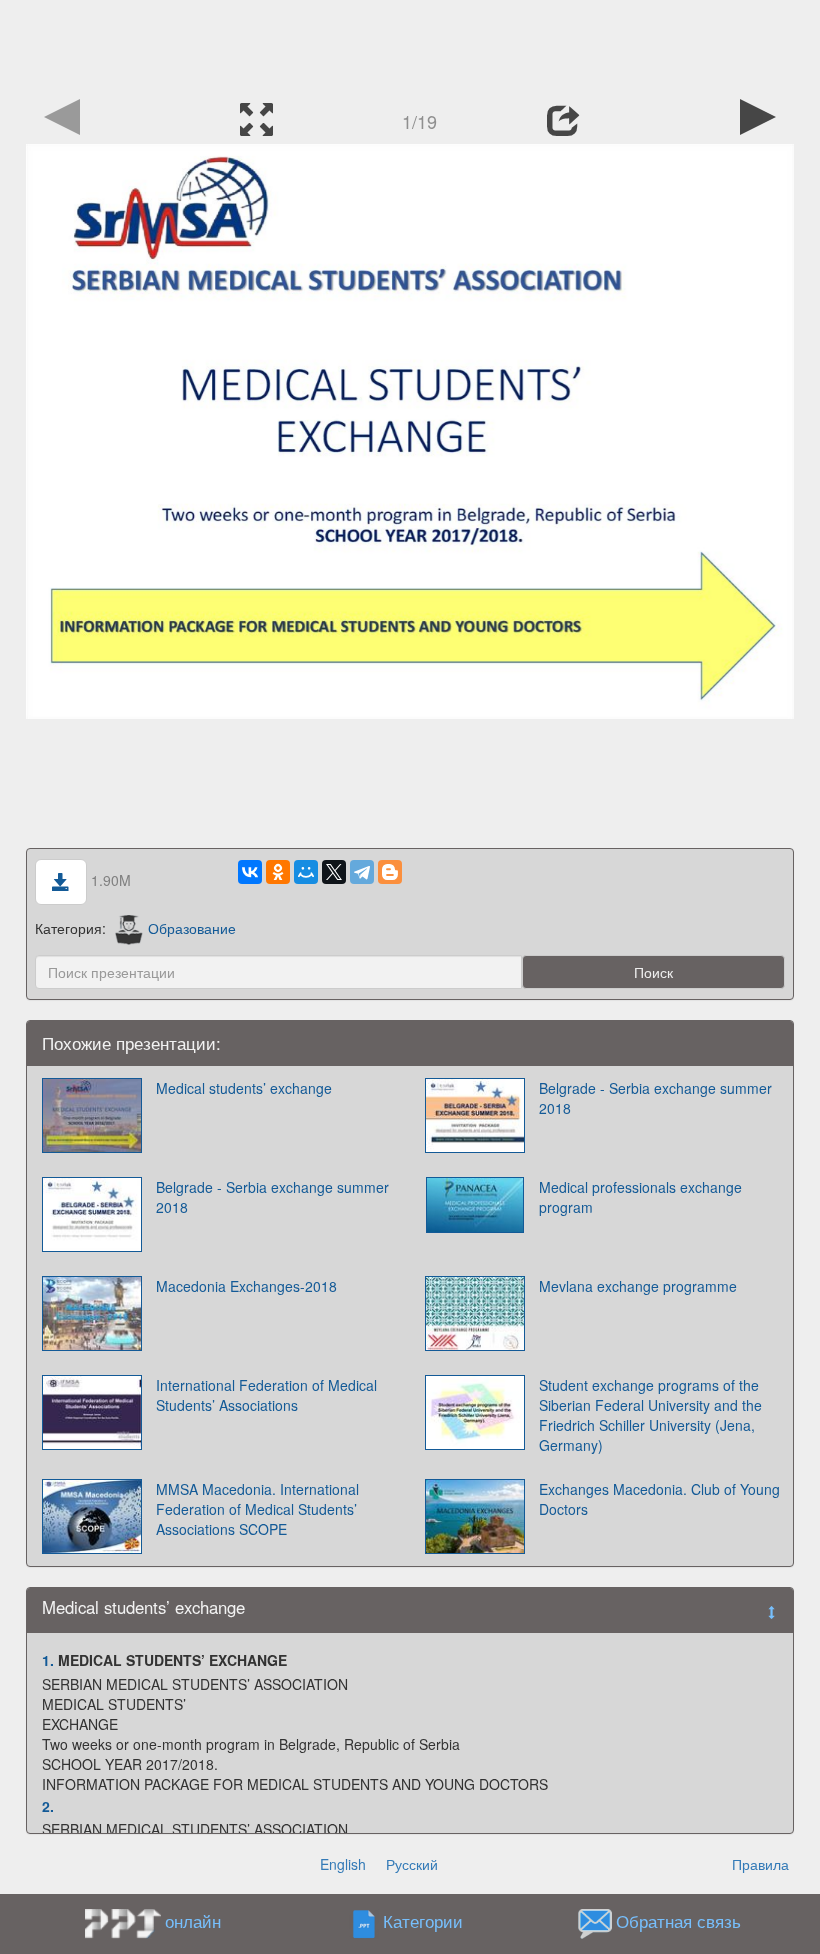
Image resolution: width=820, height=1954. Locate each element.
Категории (423, 1922)
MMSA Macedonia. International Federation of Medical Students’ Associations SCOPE (257, 1509)
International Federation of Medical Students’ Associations (266, 1395)
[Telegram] (362, 872)
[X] (334, 872)
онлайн (193, 1921)
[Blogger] (390, 872)
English (343, 1864)
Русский (412, 1864)
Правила (760, 1864)
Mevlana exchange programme (638, 1286)
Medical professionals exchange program (640, 1197)
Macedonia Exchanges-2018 (246, 1286)
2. (48, 1806)
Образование (192, 928)
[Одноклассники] (278, 872)
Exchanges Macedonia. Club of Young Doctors (659, 1499)
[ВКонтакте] (250, 872)
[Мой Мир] (306, 872)
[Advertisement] (410, 45)
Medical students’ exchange (244, 1088)
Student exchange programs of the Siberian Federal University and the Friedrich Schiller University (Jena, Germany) (650, 1415)
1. (48, 1660)
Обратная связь (678, 1922)
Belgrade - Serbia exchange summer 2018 (655, 1098)
